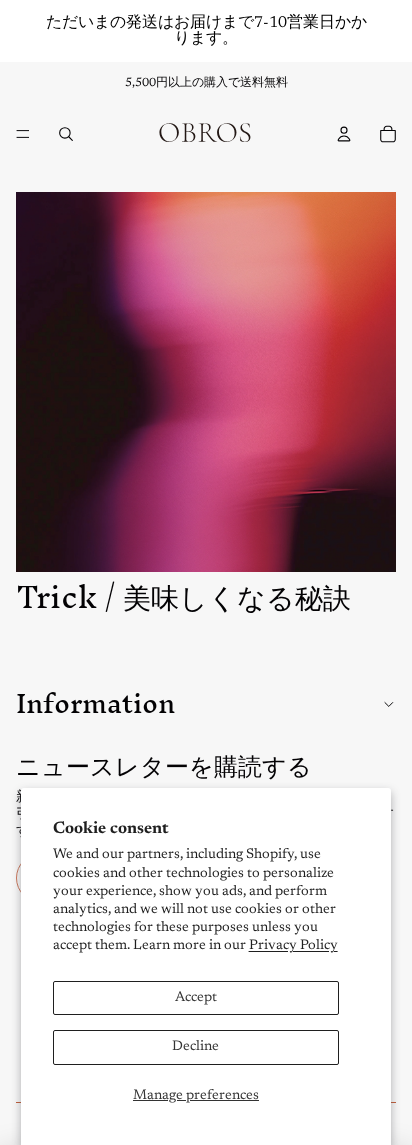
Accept (196, 998)
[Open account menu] (344, 134)
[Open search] (66, 134)
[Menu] (23, 134)
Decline (195, 1047)
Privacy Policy (293, 946)
